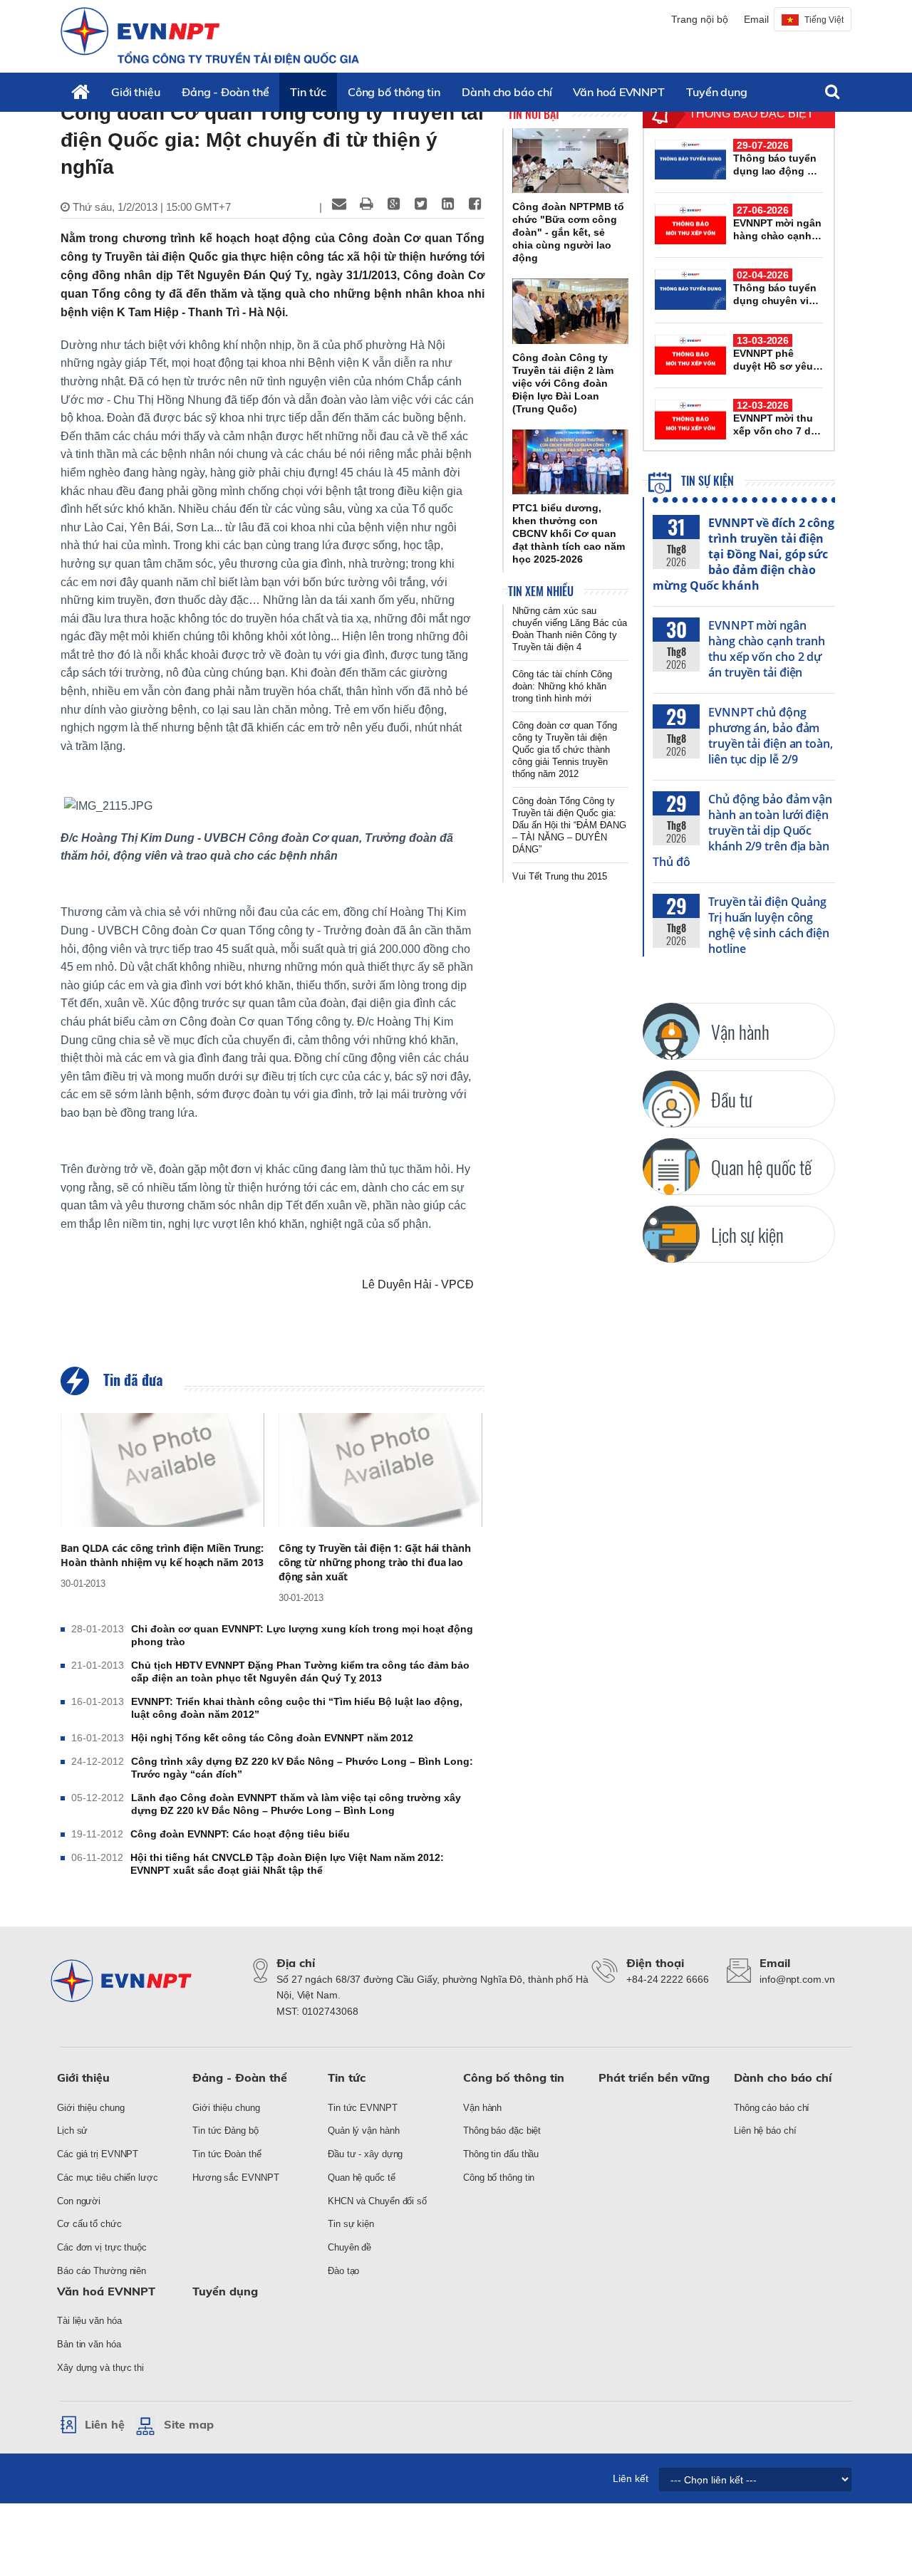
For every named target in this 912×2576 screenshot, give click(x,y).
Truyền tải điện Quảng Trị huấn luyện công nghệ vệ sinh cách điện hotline (769, 925)
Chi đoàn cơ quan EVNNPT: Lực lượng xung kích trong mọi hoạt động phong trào (302, 1635)
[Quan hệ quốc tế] (671, 1167)
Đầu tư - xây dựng (365, 2154)
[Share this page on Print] (366, 204)
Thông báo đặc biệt (502, 2131)
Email (756, 19)
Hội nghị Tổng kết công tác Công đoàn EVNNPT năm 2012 (272, 1738)
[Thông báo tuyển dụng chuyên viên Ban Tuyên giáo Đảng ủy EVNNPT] (690, 289)
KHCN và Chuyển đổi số (377, 2201)
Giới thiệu (136, 92)
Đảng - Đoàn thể (226, 92)
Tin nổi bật (534, 114)
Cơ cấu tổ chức (89, 2224)
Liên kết (631, 2478)
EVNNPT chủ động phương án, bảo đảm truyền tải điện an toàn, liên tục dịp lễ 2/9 (771, 736)
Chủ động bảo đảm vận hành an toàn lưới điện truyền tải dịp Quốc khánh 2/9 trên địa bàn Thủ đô (742, 830)
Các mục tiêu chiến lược (108, 2178)
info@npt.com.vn (797, 1979)
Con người (79, 2201)
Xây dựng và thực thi (100, 2368)
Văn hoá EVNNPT (619, 92)
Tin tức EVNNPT (363, 2108)
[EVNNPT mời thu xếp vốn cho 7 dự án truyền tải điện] (690, 419)
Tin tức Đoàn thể (227, 2154)
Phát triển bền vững (654, 2077)
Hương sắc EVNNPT (235, 2178)
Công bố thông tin (394, 92)
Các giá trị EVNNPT (98, 2154)
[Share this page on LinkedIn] (447, 204)
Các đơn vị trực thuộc (102, 2247)
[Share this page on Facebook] (475, 204)
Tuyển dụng (717, 92)
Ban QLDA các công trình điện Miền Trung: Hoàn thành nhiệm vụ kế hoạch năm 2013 (162, 1555)
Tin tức (308, 92)
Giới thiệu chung (90, 2108)
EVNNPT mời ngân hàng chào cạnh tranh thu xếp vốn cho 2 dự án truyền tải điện (767, 649)
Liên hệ (105, 2424)
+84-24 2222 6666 (667, 1979)
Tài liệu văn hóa (89, 2321)
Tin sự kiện (706, 481)
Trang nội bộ (700, 19)
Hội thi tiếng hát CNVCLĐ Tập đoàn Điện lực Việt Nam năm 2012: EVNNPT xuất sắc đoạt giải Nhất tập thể (287, 1864)
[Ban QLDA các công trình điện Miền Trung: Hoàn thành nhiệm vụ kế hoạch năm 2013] (162, 1470)
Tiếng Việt (824, 20)
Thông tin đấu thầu (501, 2154)
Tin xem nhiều (541, 591)
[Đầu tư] (671, 1099)
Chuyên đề (349, 2247)
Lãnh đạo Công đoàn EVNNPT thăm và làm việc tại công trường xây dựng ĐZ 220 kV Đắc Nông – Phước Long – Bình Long (296, 1804)
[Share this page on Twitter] (420, 204)
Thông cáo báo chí (772, 2108)
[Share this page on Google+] (393, 204)
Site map (189, 2424)
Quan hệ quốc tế (362, 2178)
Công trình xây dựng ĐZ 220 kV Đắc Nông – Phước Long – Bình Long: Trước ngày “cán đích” (302, 1768)
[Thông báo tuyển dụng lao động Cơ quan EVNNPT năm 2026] (690, 160)
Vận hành (482, 2108)
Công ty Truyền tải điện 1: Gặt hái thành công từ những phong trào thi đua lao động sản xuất (375, 1562)
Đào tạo (343, 2271)
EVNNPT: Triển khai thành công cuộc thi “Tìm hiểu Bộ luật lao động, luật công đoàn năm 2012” (297, 1708)
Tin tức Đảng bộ (226, 2131)
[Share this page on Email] (339, 204)
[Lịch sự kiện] (671, 1234)
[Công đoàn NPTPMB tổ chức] (570, 161)
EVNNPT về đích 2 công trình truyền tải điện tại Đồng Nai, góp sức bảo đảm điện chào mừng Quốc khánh (743, 554)
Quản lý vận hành (363, 2131)
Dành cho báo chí (507, 92)
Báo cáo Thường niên (102, 2271)
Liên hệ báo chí (765, 2131)
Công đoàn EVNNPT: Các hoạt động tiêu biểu (240, 1834)
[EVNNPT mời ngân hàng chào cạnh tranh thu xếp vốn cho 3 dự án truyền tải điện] (690, 224)
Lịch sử (72, 2131)
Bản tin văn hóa (89, 2344)
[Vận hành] (671, 1031)
